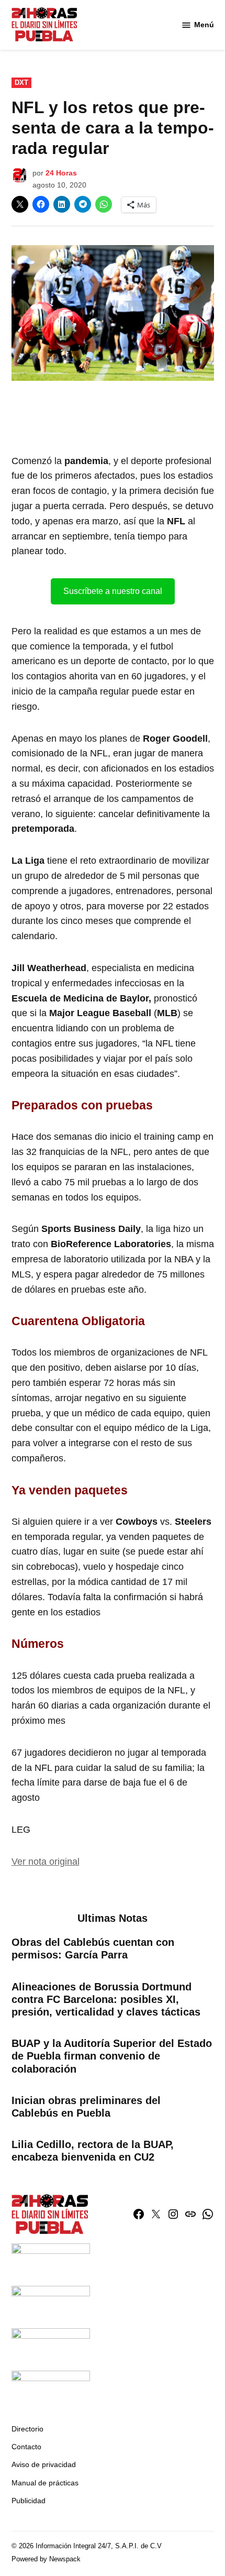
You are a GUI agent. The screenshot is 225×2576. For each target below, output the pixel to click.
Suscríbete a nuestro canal (113, 591)
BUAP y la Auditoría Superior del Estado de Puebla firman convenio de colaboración (112, 2056)
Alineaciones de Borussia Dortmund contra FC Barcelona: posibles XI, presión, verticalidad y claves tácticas (106, 1999)
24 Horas (61, 173)
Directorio (27, 2429)
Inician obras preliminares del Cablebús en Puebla (86, 2107)
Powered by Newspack (46, 2559)
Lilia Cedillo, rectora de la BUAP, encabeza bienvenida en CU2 (93, 2151)
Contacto (26, 2447)
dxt (21, 83)
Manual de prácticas (45, 2483)
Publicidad (29, 2501)
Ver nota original (46, 1862)
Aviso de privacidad (44, 2464)
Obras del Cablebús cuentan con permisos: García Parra (93, 1948)
